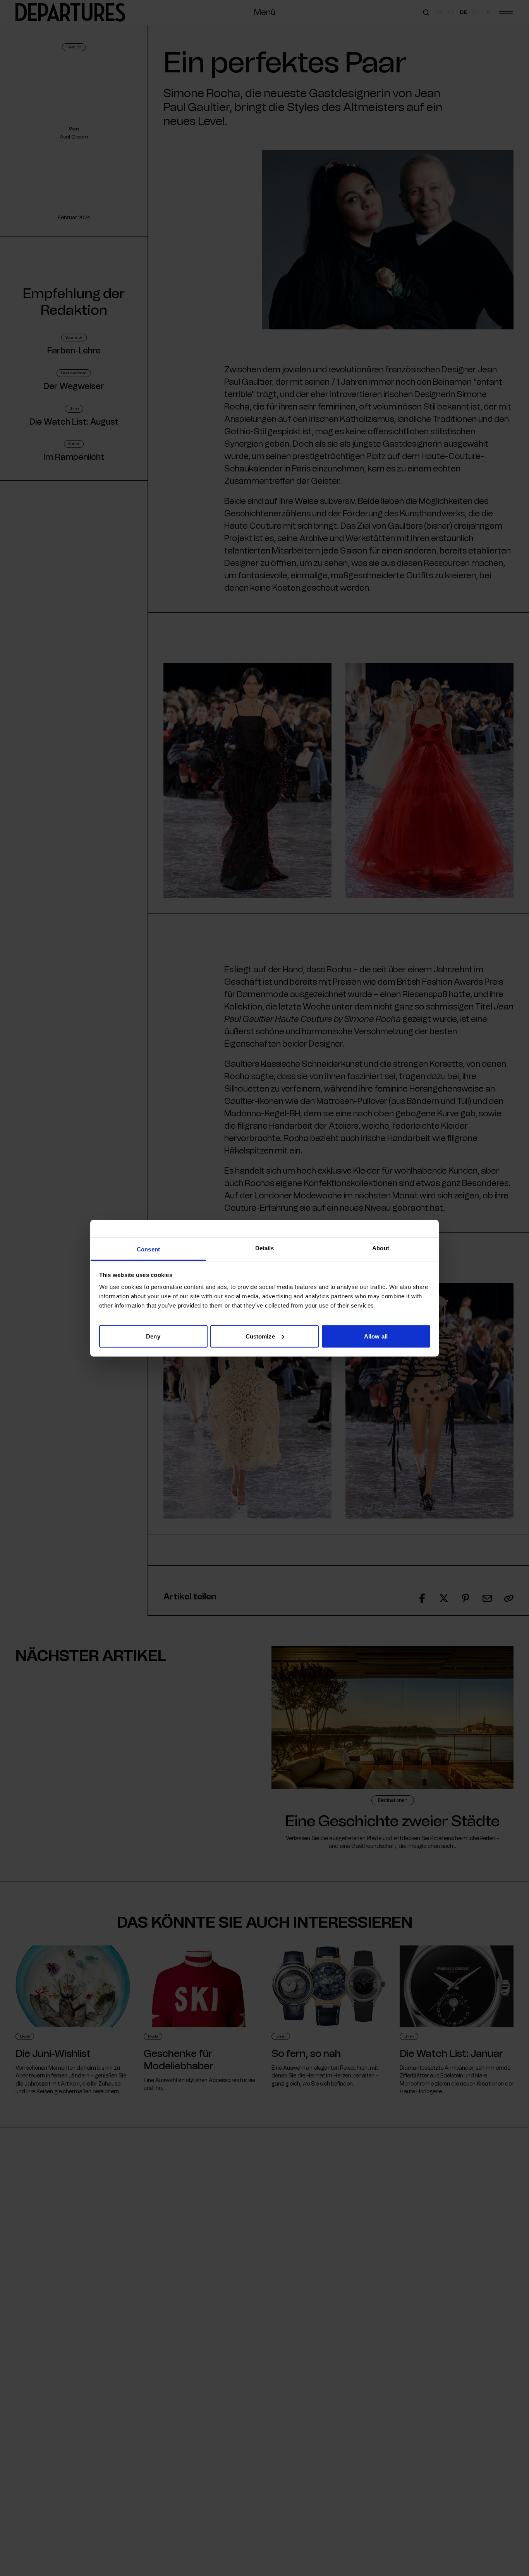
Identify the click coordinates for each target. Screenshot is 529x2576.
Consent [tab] (148, 1249)
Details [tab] (265, 1248)
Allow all (376, 1336)
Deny (153, 1336)
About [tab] (381, 1248)
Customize (260, 1336)
